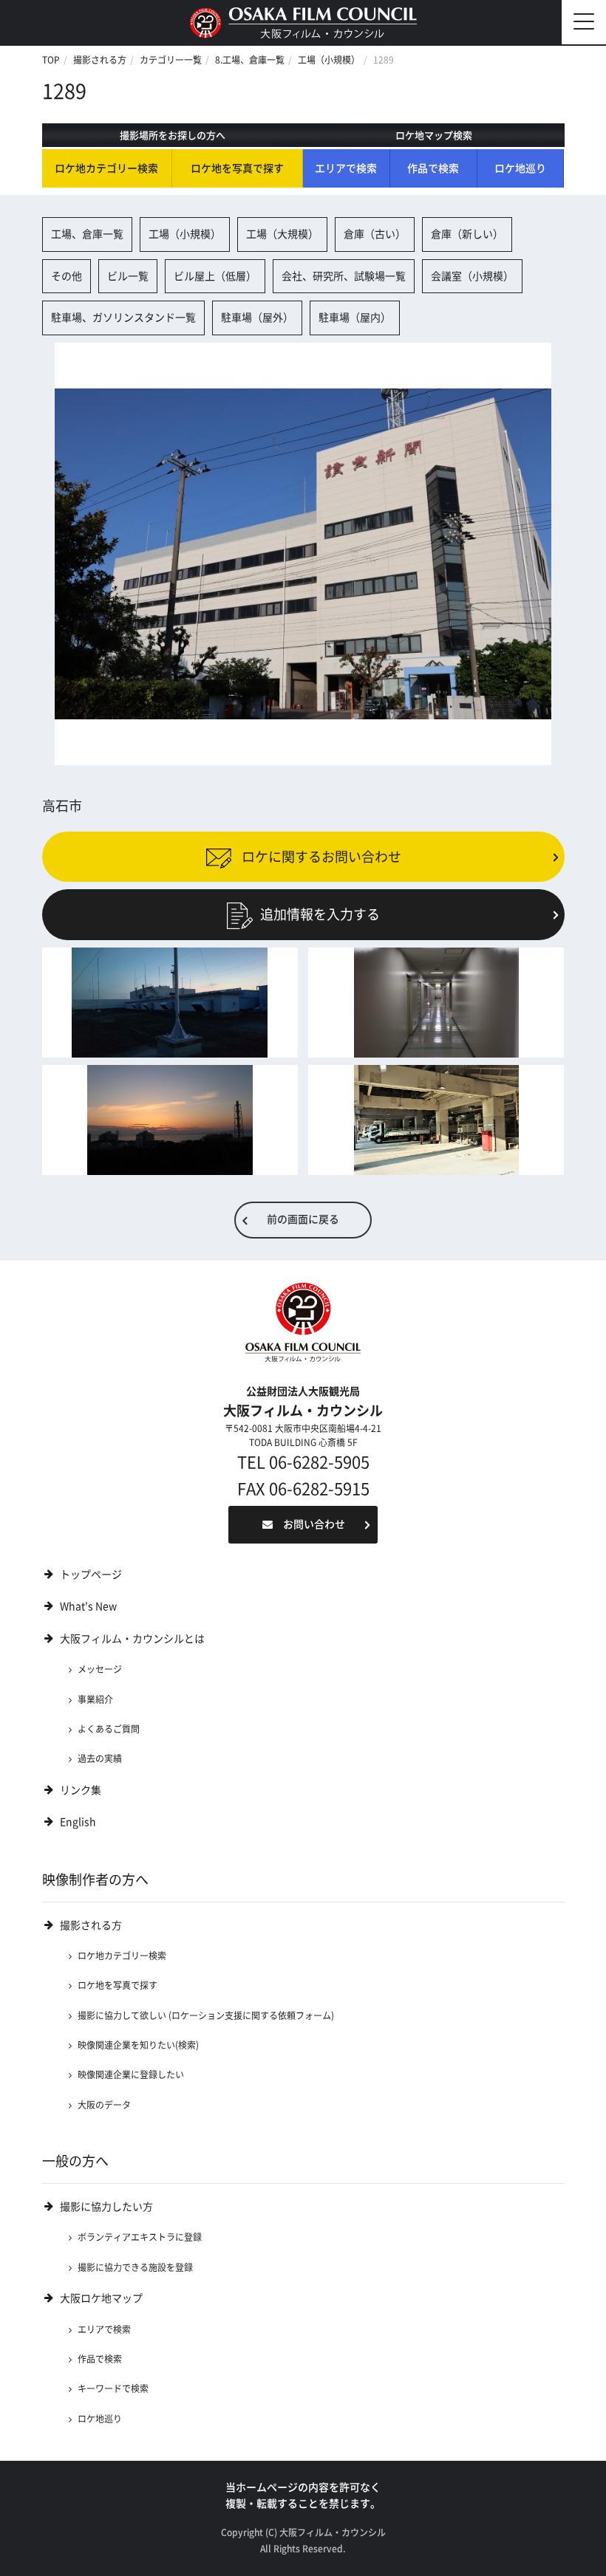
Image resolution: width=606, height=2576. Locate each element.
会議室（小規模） (472, 276)
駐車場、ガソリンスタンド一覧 (123, 318)
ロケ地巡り (520, 168)
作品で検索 (433, 168)
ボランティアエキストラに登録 (140, 2237)
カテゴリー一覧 (171, 60)
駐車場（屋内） (355, 318)
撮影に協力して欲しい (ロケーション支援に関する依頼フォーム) (206, 2015)
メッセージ (100, 1669)
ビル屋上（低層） (215, 276)
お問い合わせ (314, 1524)
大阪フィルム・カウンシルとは (132, 1639)
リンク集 (81, 1790)
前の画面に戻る (303, 1219)
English (78, 1822)
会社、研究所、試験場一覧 (344, 276)
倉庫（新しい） (467, 234)
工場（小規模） (329, 60)
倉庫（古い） (375, 234)
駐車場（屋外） (257, 318)
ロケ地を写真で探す (237, 168)
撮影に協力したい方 (106, 2207)
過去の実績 (100, 1758)
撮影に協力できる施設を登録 (135, 2267)
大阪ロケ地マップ (101, 2298)
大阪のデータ (104, 2105)
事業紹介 (95, 1699)
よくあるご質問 (109, 1729)
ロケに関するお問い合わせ (320, 857)
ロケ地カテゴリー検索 (106, 168)
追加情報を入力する (320, 914)
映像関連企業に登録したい (131, 2075)
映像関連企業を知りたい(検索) (138, 2045)
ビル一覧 (128, 276)
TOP (51, 60)
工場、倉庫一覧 (87, 234)
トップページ (91, 1575)
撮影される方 (100, 60)
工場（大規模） (282, 234)
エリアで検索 (346, 168)
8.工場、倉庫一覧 (250, 60)
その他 (67, 276)
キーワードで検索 (113, 2388)
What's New (88, 1606)
